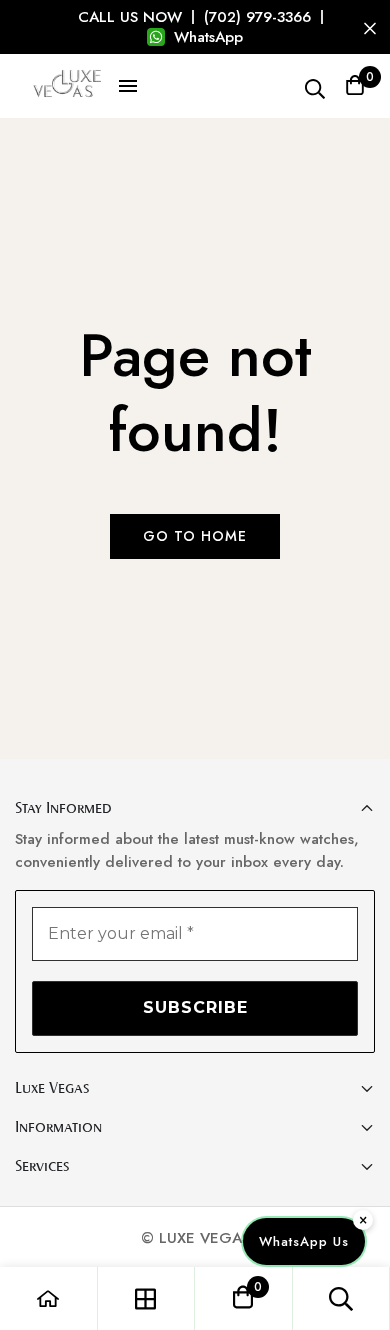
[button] (128, 86)
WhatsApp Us (304, 1241)
